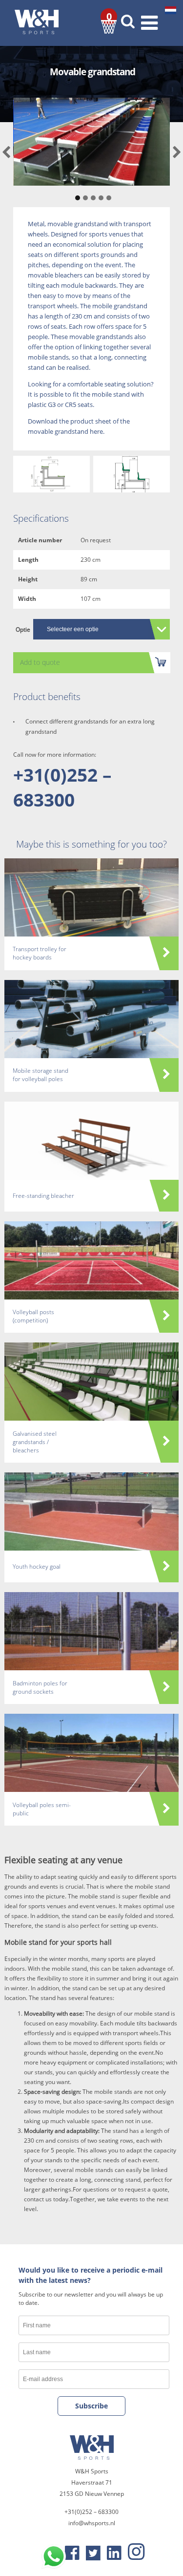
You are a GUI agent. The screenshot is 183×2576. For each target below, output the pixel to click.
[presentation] (6, 153)
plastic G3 (42, 404)
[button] (76, 193)
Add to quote (40, 662)
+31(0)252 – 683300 (62, 787)
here (96, 431)
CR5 (71, 404)
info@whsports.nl (92, 2523)
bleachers (69, 275)
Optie (23, 629)
